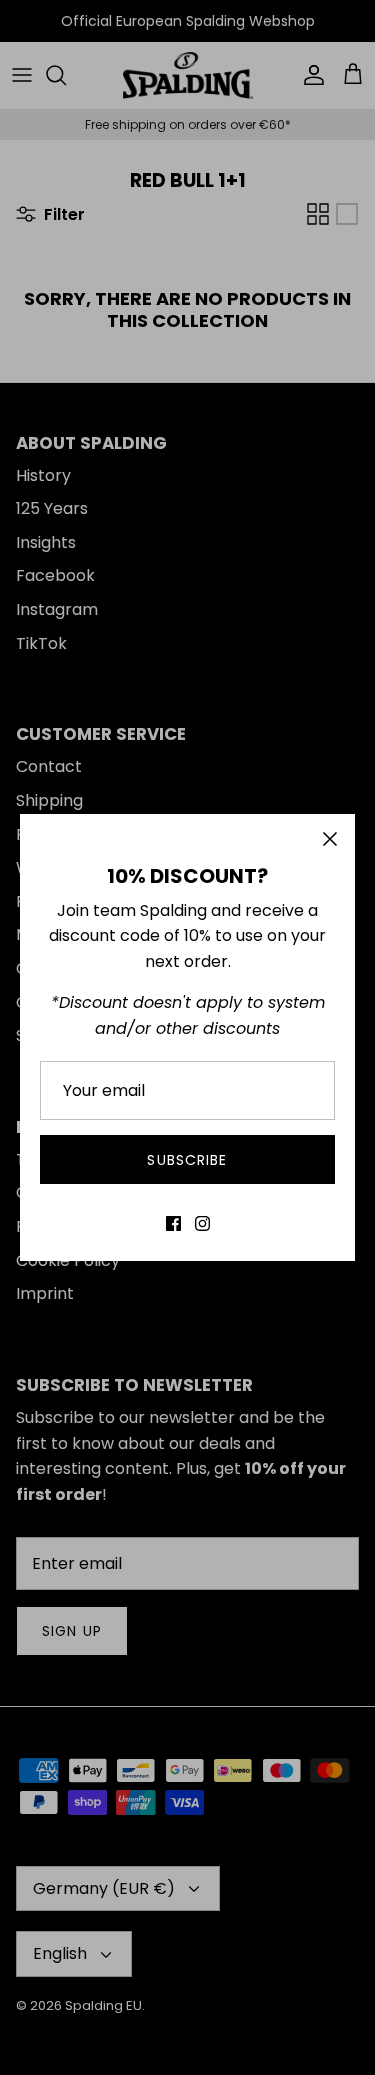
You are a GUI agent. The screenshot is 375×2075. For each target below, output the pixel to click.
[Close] (330, 839)
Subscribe (187, 1160)
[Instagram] (202, 1223)
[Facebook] (173, 1223)
